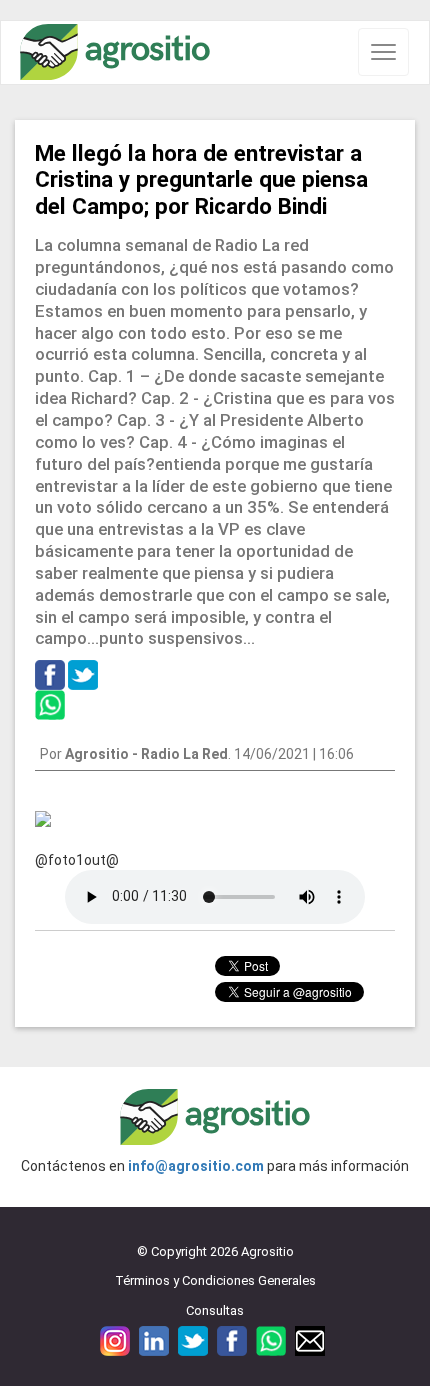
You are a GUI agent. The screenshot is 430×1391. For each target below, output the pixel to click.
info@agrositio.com (196, 1166)
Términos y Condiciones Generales (215, 1280)
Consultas (215, 1310)
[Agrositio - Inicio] (115, 52)
